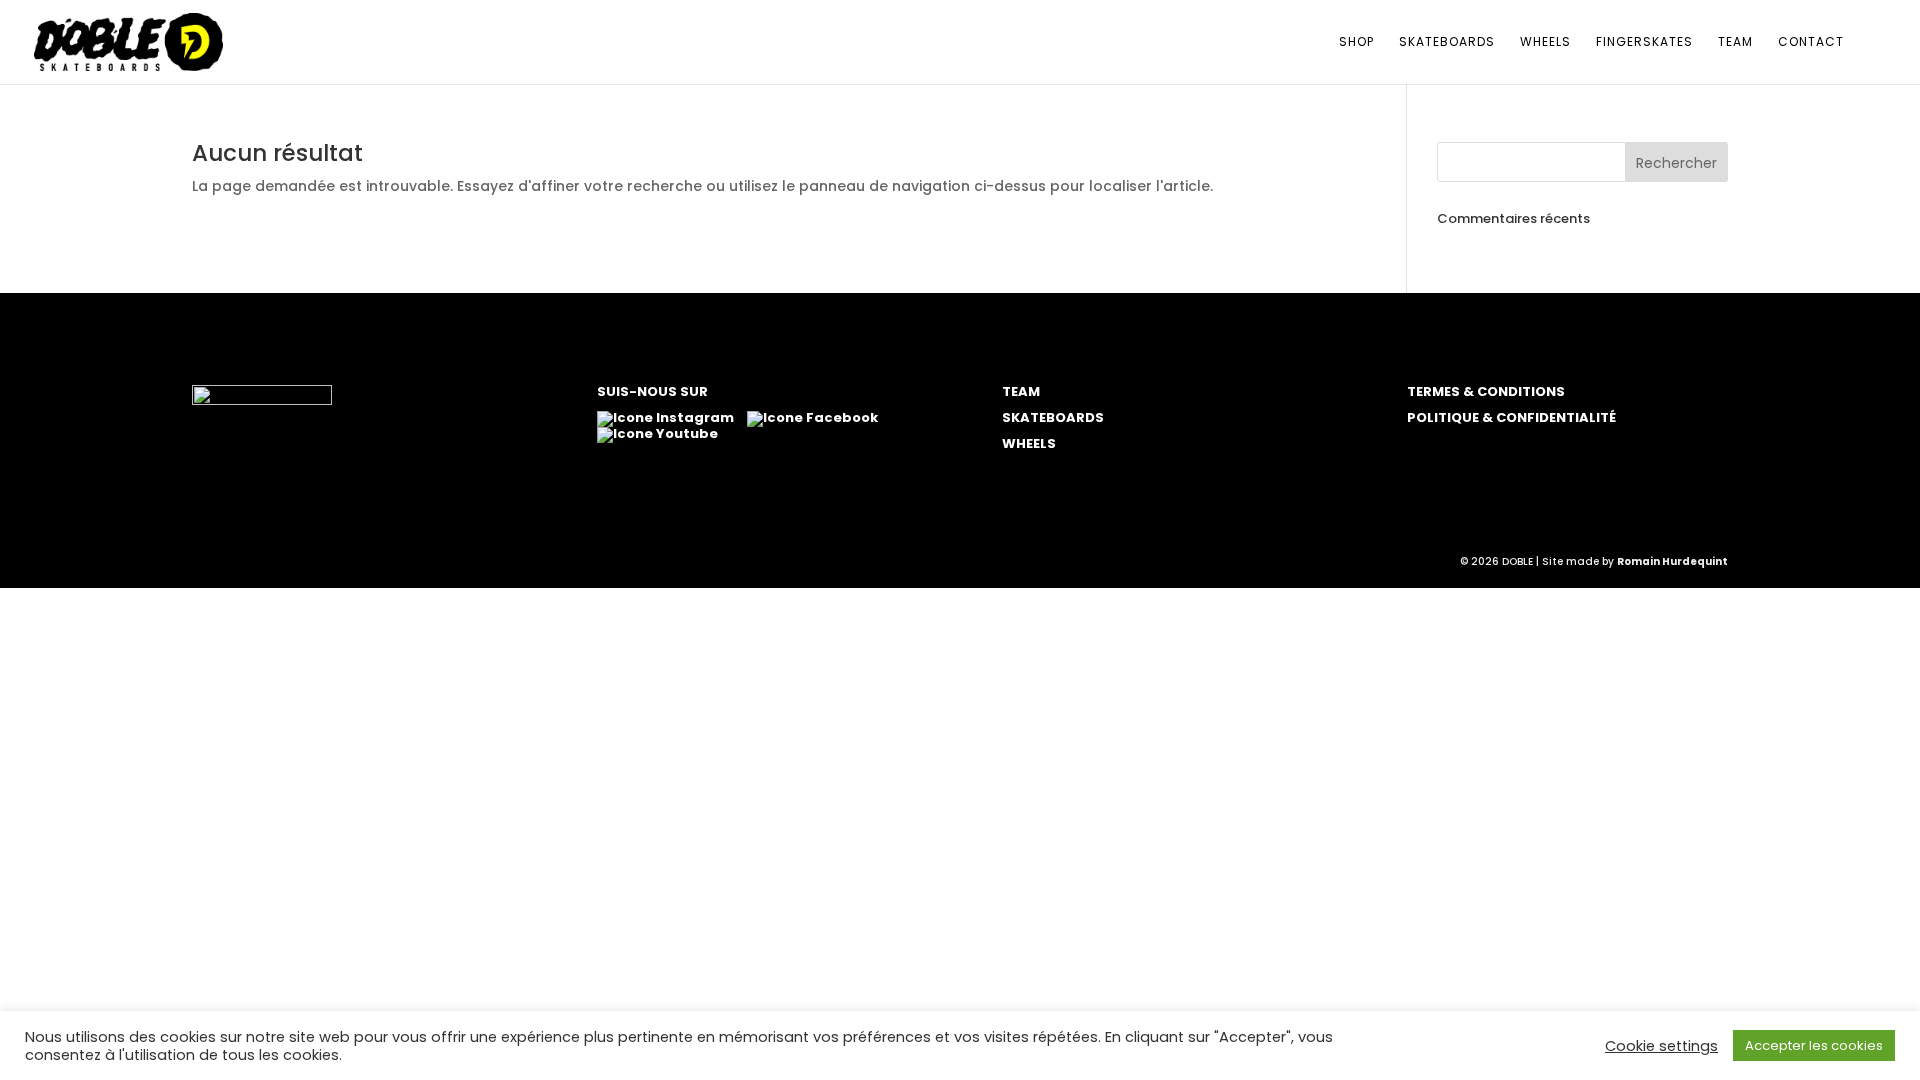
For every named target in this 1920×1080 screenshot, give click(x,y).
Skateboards (1447, 42)
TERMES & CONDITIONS (1486, 391)
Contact (1811, 42)
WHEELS (1029, 443)
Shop (1356, 42)
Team (1735, 42)
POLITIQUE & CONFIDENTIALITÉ (1511, 417)
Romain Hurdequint (1672, 561)
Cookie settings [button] (1661, 1046)
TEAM (1021, 391)
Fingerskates (1644, 42)
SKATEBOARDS (1053, 417)
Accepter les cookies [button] (1814, 1045)
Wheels (1545, 42)
